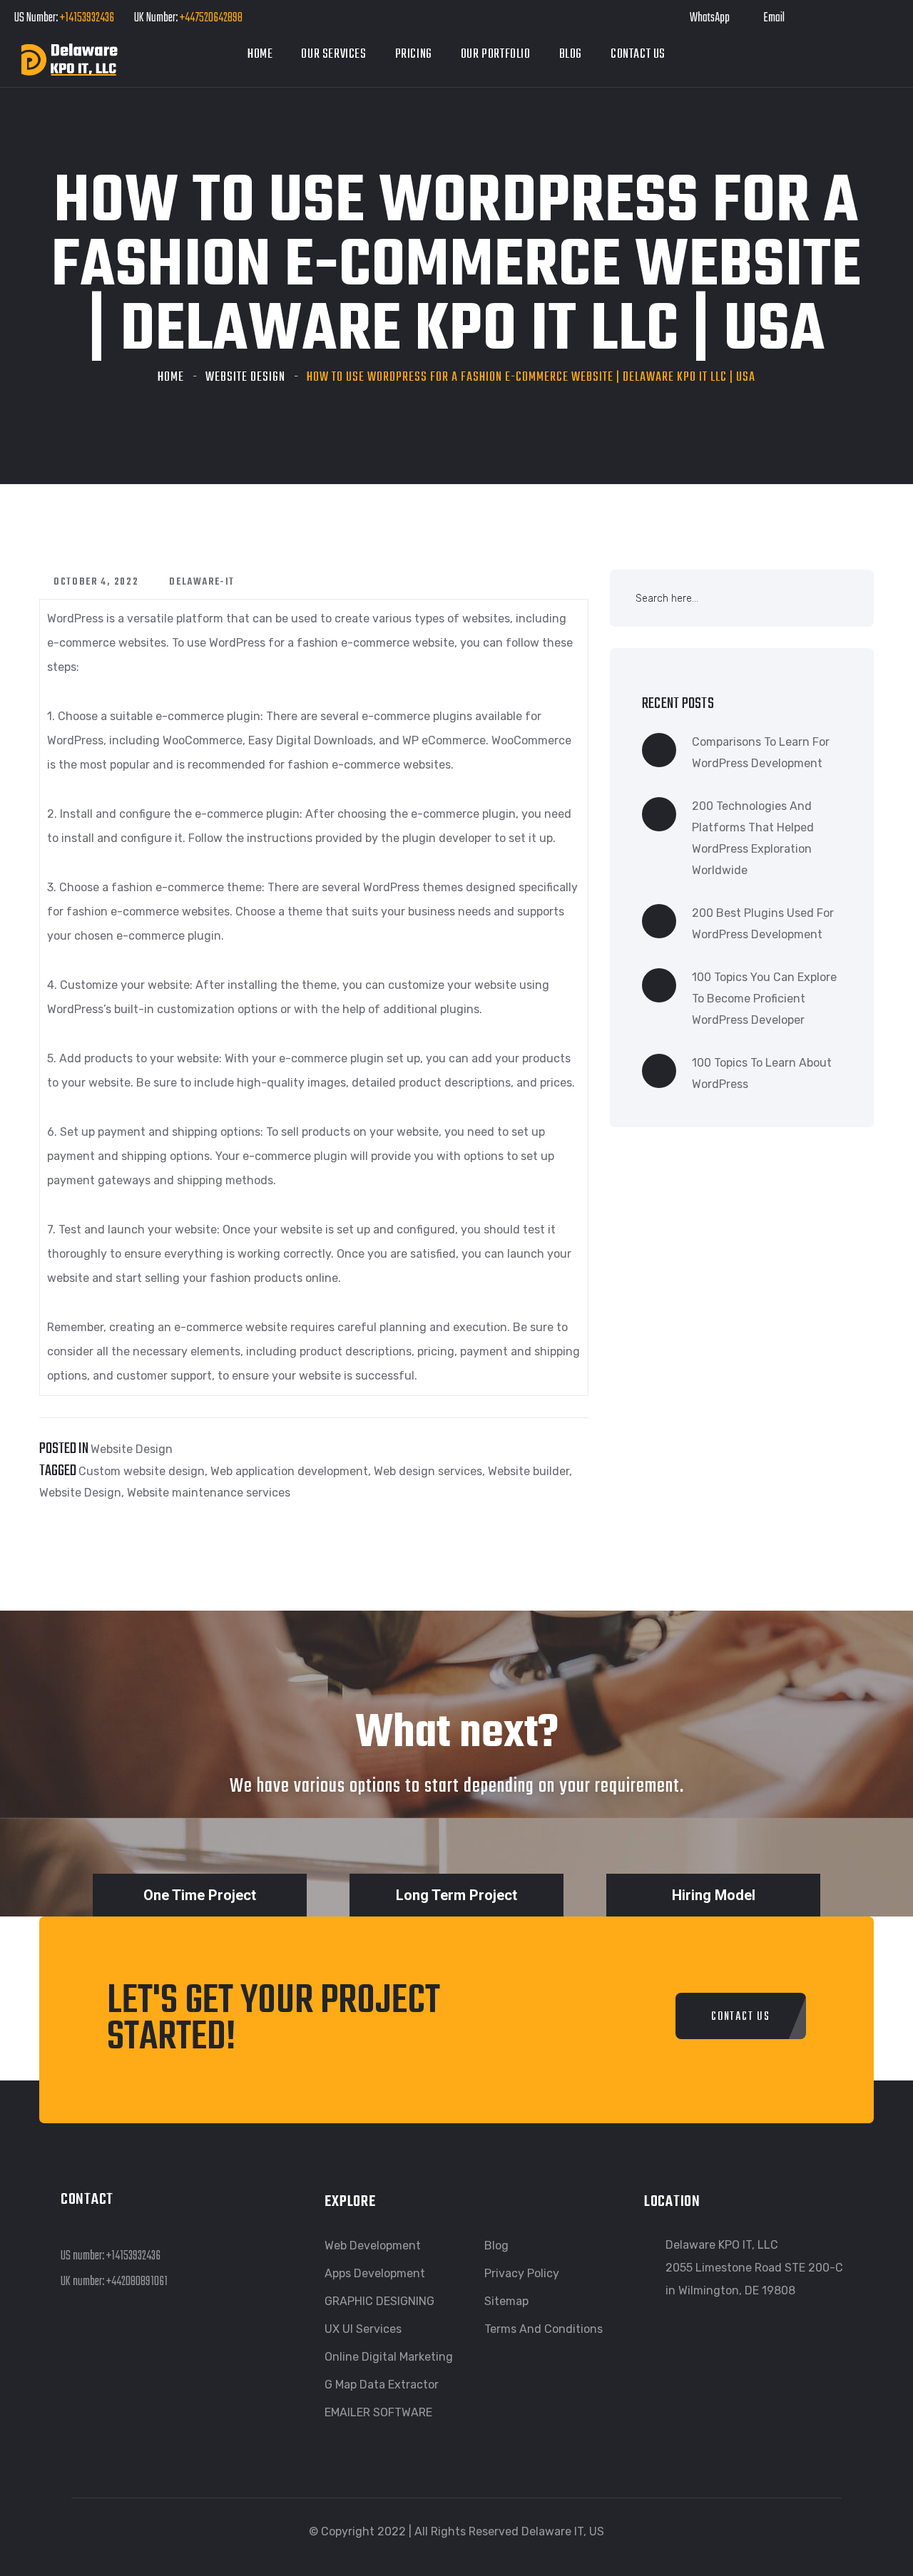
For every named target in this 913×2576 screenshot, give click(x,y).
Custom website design (142, 1471)
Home (260, 55)
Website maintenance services (209, 1493)
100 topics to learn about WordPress (762, 1073)
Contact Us (638, 55)
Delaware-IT (202, 582)
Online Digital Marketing (389, 2357)
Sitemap (506, 2301)
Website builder (529, 1471)
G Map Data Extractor (382, 2385)
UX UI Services (363, 2329)
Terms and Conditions (544, 2329)
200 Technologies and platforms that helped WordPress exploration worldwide (753, 838)
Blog (571, 55)
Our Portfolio (496, 55)
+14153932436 (87, 18)
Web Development (373, 2246)
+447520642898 (210, 18)
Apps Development (375, 2273)
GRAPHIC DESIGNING (379, 2301)
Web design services (428, 1471)
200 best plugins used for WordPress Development (763, 924)
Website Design (245, 378)
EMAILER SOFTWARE (378, 2412)
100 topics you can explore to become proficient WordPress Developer (764, 999)
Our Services (333, 55)
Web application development (289, 1471)
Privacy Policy (522, 2273)
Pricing (414, 55)
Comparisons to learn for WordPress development (761, 753)
